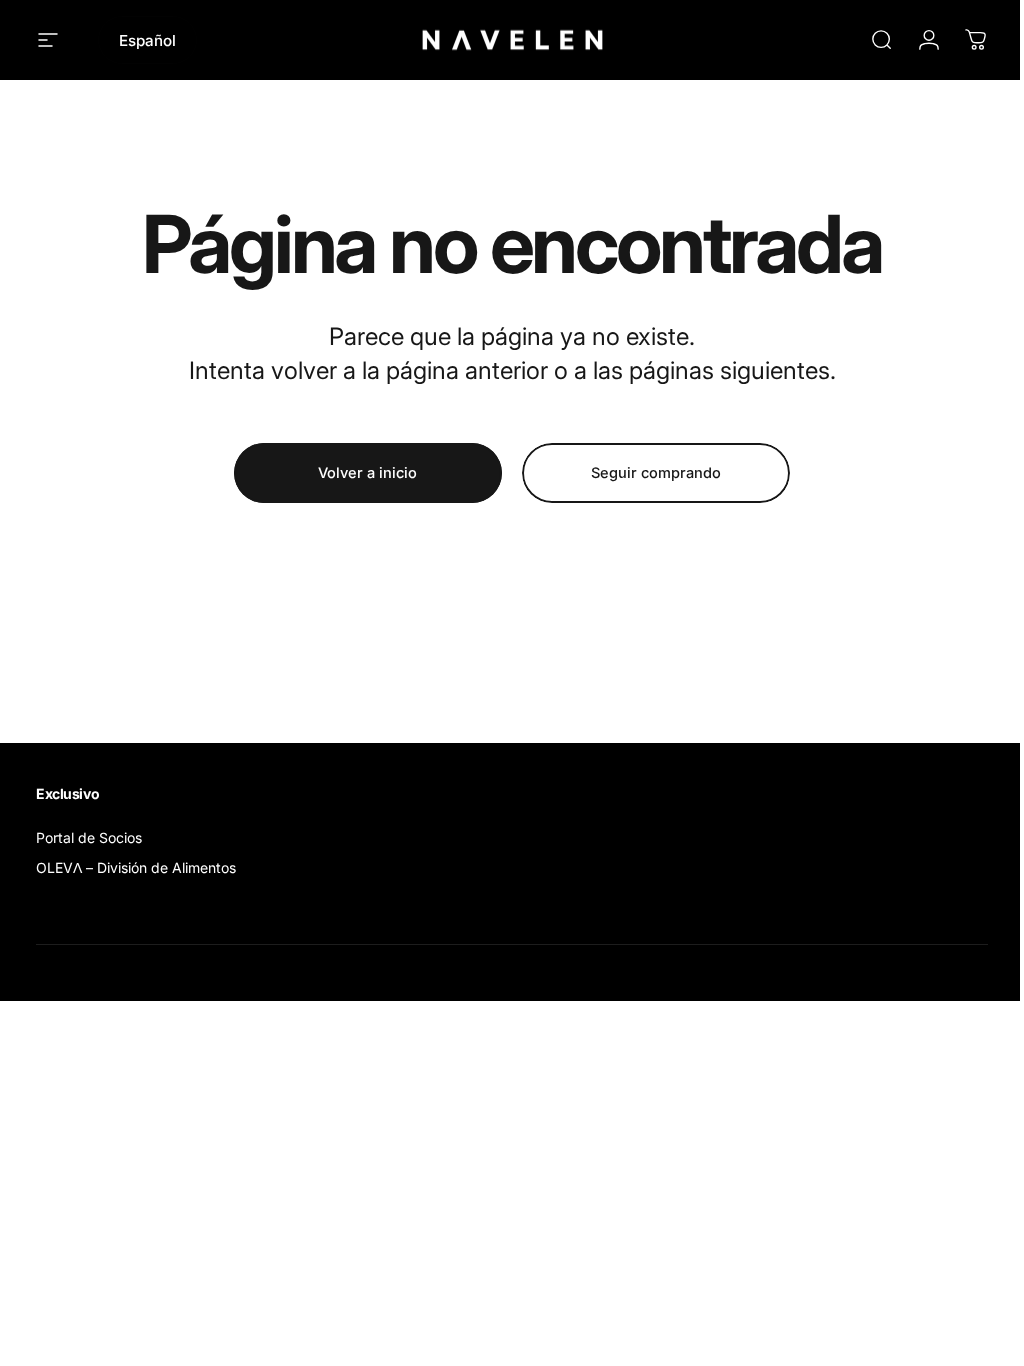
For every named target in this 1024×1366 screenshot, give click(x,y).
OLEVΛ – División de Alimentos (136, 867)
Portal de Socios (89, 837)
